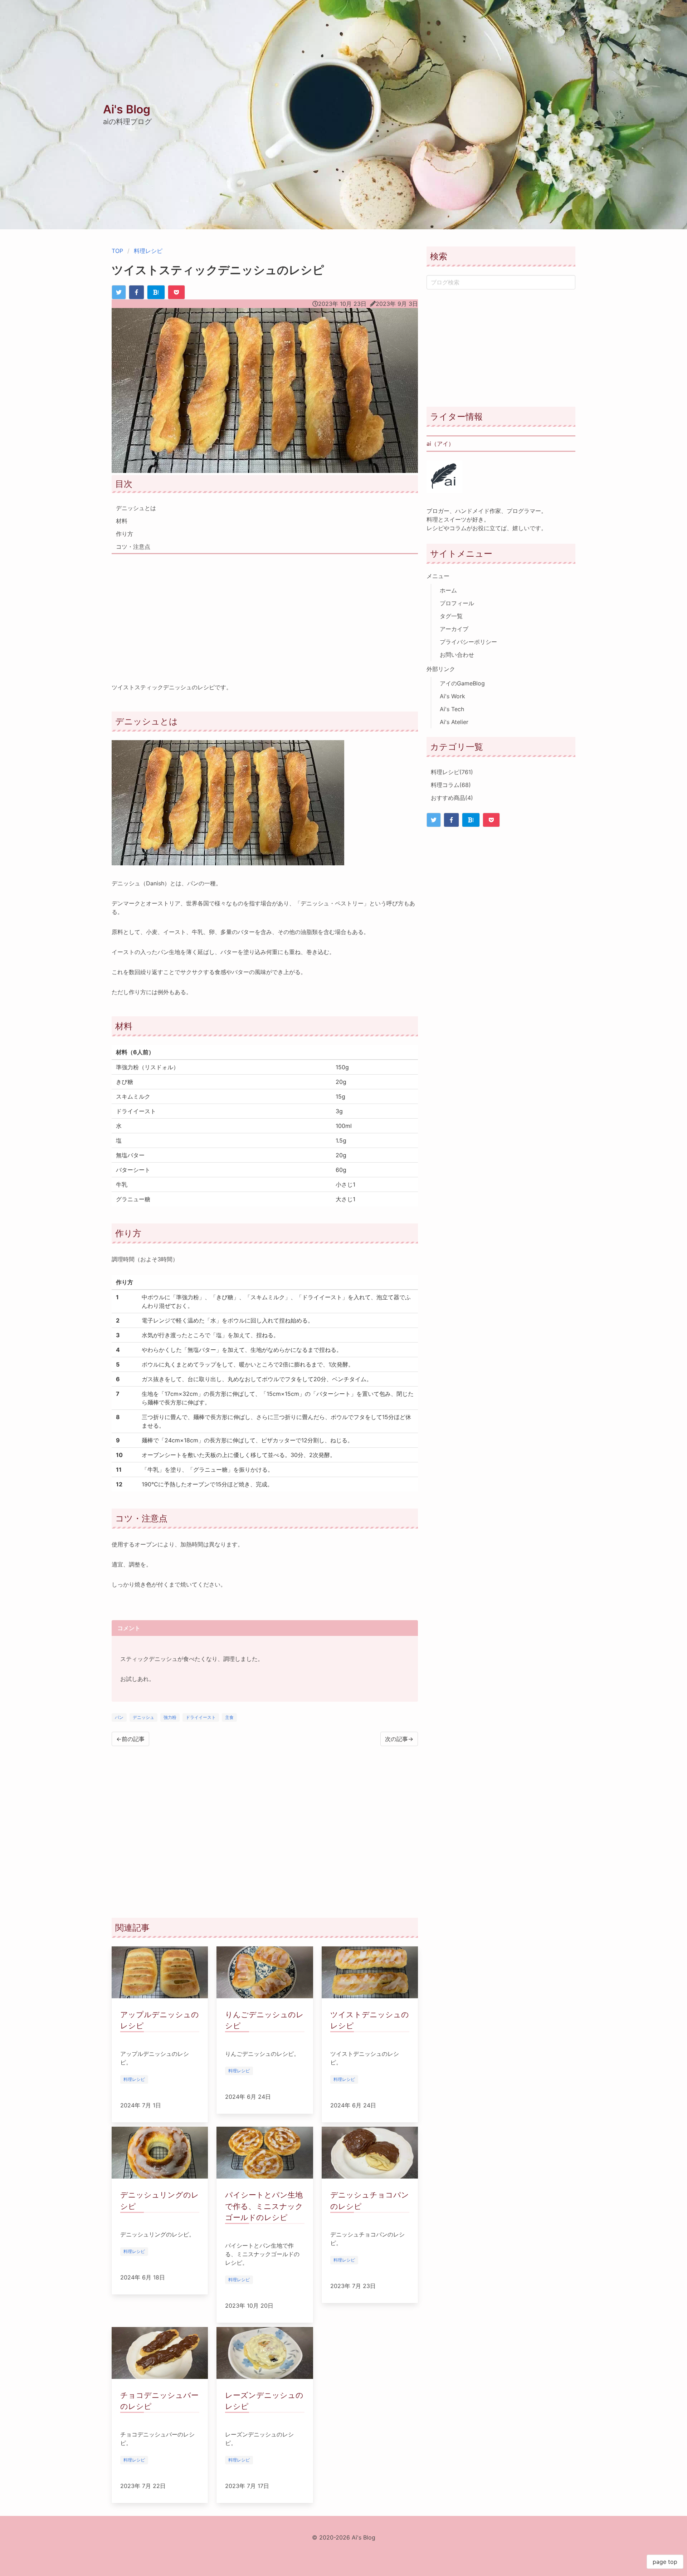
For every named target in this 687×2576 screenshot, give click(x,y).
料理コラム (451, 785)
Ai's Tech (452, 709)
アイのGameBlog (462, 683)
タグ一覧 (451, 616)
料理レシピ (148, 251)
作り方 (125, 534)
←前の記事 (130, 1739)
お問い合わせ (457, 655)
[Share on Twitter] (119, 292)
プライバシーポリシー (468, 642)
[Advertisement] (265, 613)
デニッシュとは (136, 508)
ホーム (448, 590)
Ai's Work (452, 696)
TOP (117, 251)
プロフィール (457, 603)
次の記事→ (399, 1739)
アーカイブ (454, 629)
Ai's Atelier (454, 722)
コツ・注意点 (133, 547)
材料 (122, 521)
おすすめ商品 (452, 798)
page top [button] (665, 2562)
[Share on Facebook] (137, 292)
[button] (678, 9)
